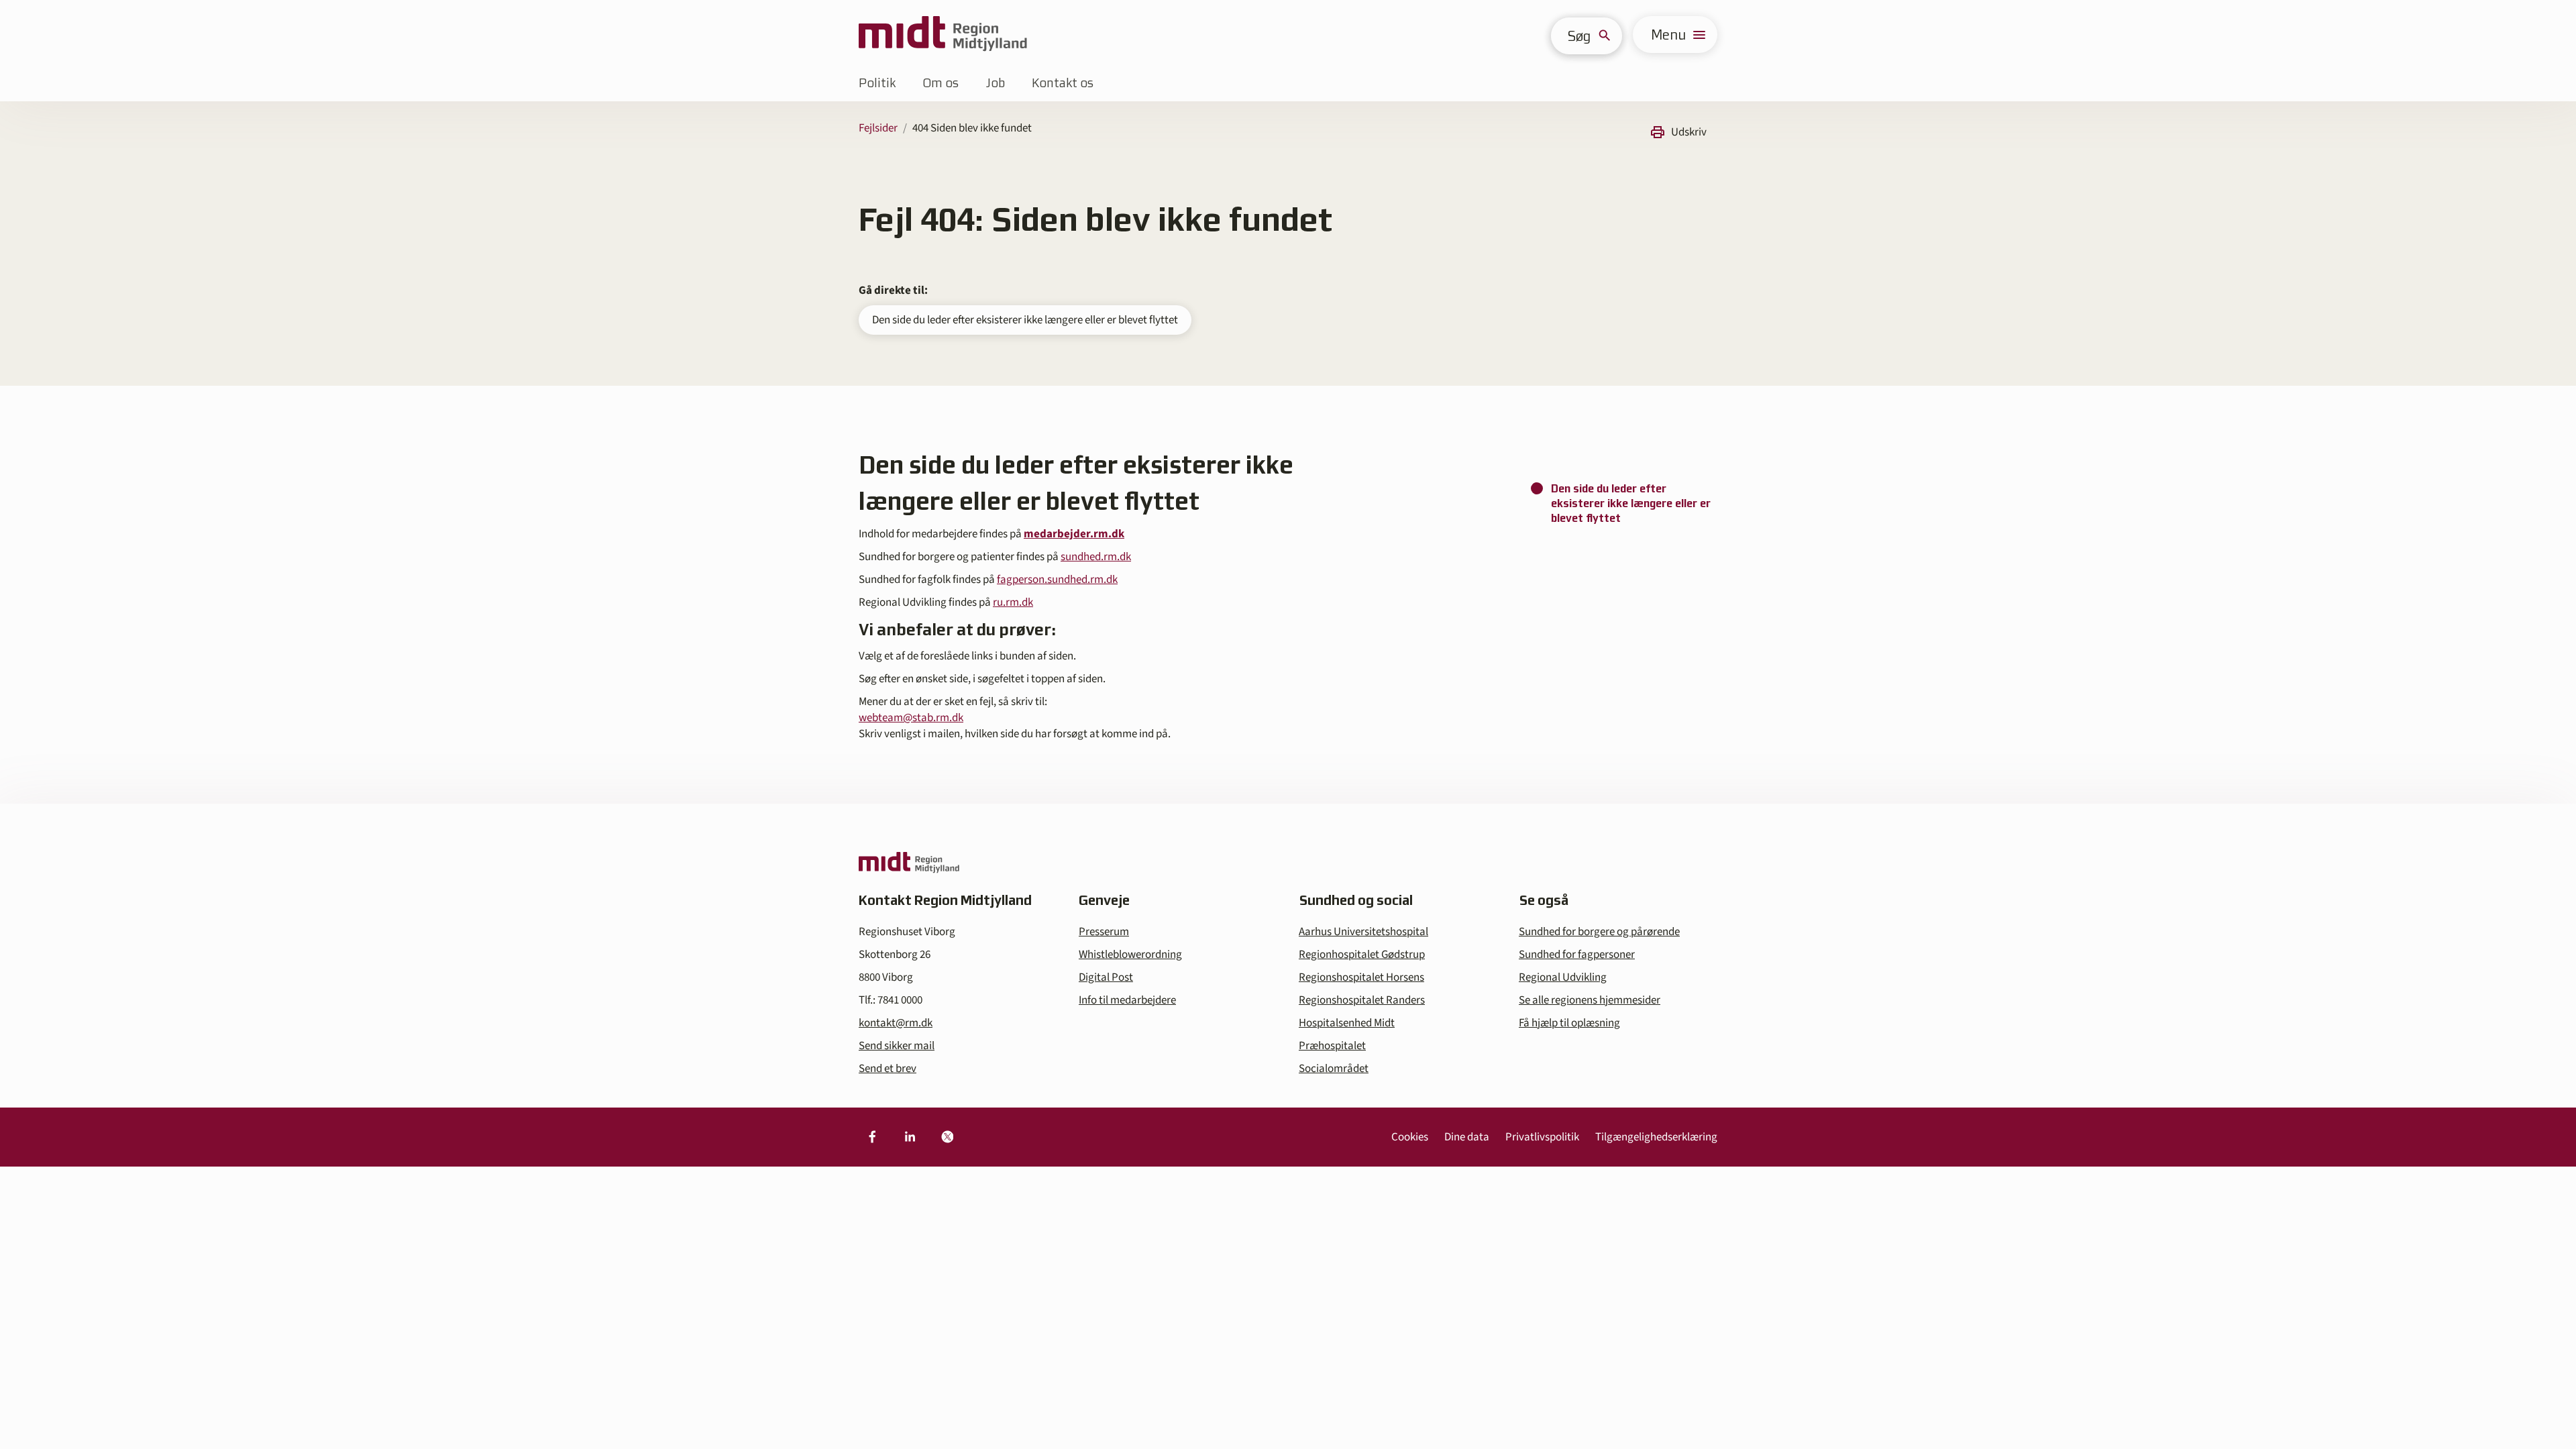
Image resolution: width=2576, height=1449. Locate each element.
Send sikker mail (897, 1046)
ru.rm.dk (1013, 602)
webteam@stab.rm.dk (911, 718)
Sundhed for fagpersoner (1577, 955)
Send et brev (888, 1069)
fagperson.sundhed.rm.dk (1057, 580)
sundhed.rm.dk (1096, 557)
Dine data (1467, 1137)
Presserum (1104, 932)
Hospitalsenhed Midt (1347, 1023)
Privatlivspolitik (1542, 1137)
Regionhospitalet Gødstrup (1362, 955)
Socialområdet (1334, 1069)
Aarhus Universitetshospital (1363, 932)
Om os (941, 83)
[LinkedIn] (910, 1137)
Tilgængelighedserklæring (1656, 1137)
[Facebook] (872, 1137)
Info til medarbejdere (1127, 1000)
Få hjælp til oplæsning (1569, 1023)
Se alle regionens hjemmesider (1590, 1000)
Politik (877, 83)
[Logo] (943, 35)
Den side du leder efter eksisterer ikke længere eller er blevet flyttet (1025, 320)
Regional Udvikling (1563, 977)
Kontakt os (1063, 83)
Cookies (1410, 1137)
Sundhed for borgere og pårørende (1599, 932)
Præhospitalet (1332, 1046)
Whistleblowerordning (1130, 955)
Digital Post (1106, 977)
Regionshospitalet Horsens (1361, 977)
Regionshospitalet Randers (1362, 1000)
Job (995, 83)
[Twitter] (947, 1137)
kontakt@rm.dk (896, 1023)
